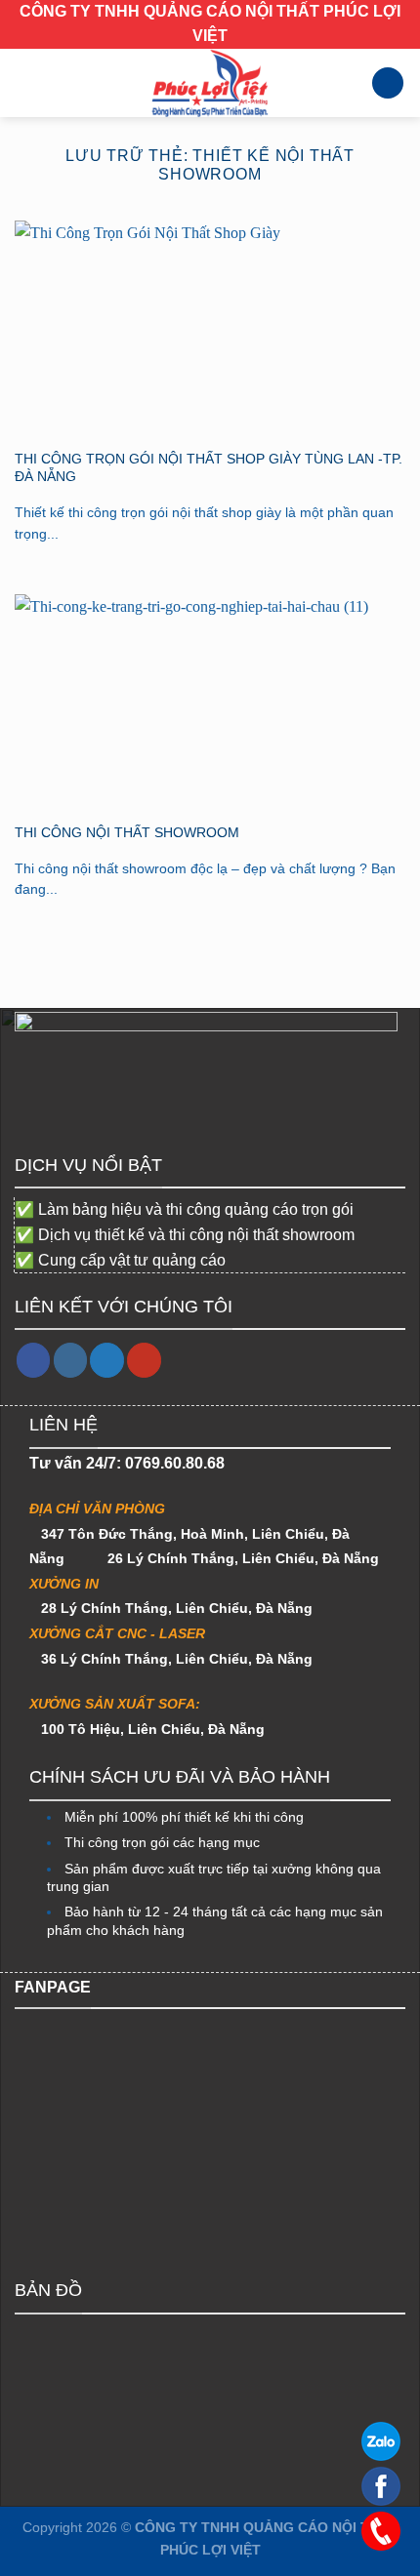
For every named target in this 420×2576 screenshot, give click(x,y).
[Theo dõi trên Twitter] (107, 1360)
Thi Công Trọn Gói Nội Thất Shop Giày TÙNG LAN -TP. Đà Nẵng (209, 468)
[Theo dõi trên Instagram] (71, 1360)
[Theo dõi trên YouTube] (144, 1360)
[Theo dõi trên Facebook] (34, 1360)
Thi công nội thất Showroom (127, 833)
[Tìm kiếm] (388, 83)
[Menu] (26, 82)
